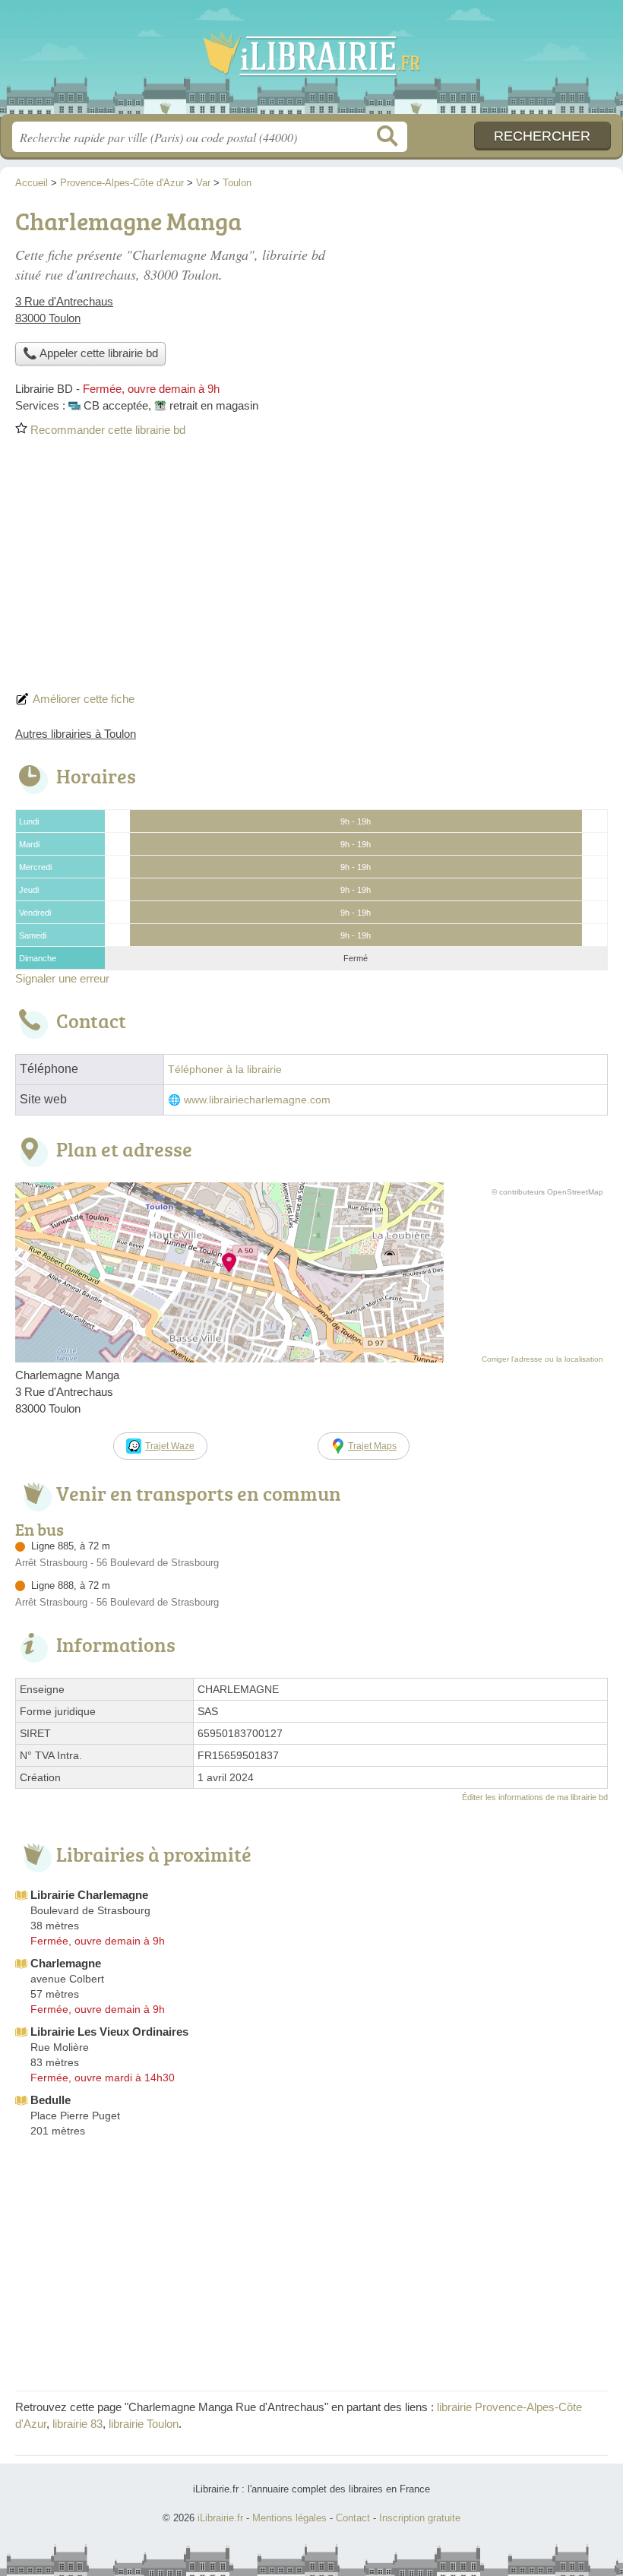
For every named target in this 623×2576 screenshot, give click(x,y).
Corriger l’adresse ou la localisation (542, 1359)
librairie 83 (77, 2424)
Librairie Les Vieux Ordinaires (109, 2032)
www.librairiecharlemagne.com (257, 1100)
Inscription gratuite (420, 2518)
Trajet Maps (372, 1446)
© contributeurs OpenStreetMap (547, 1192)
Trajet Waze (170, 1446)
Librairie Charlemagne (89, 1895)
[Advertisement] (311, 569)
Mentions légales (289, 2518)
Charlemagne (66, 1963)
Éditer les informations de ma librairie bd (535, 1797)
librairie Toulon (144, 2424)
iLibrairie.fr (311, 63)
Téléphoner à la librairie (225, 1070)
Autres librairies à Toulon (76, 734)
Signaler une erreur (62, 978)
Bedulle (51, 2100)
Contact (353, 2518)
